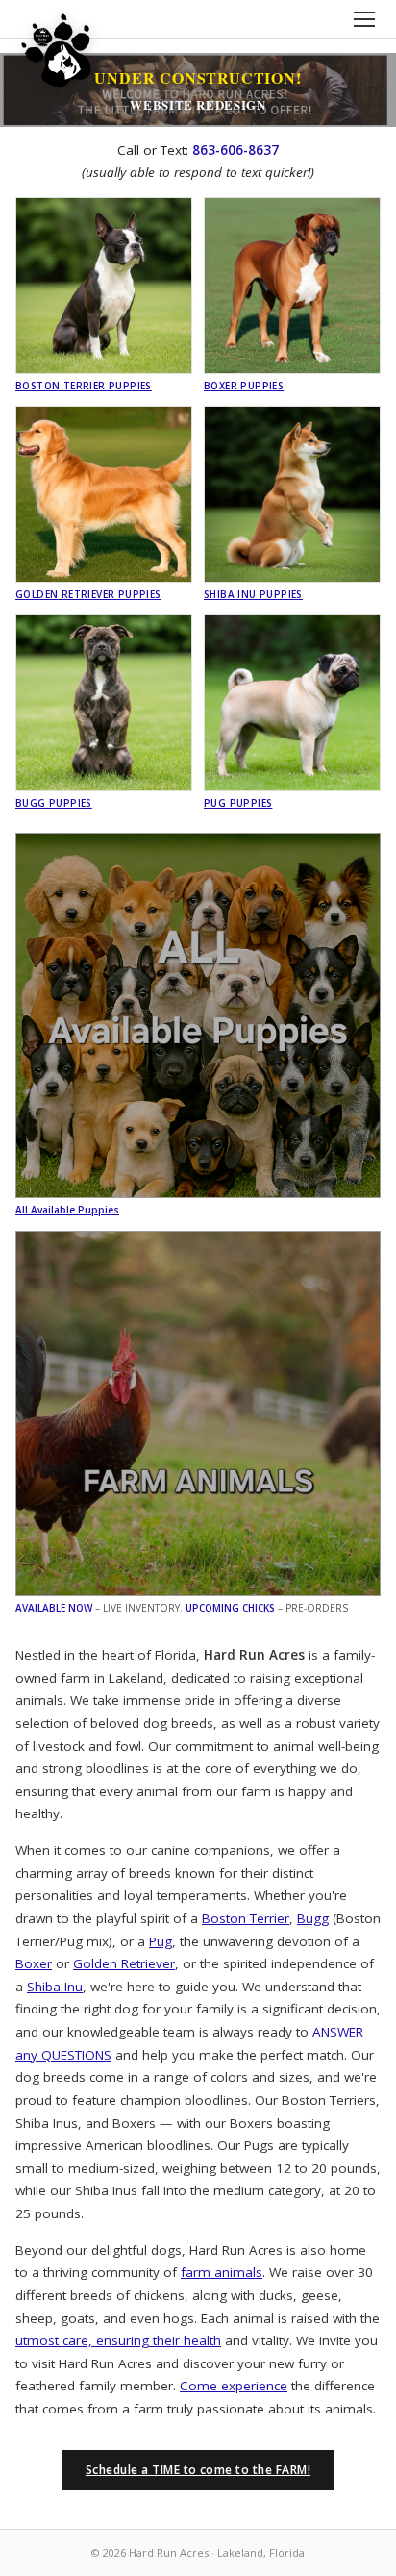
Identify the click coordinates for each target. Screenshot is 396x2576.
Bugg (313, 1918)
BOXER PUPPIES (244, 386)
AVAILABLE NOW (54, 1608)
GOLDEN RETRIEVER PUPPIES (88, 594)
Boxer (34, 1963)
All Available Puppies (67, 1210)
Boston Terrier (246, 1918)
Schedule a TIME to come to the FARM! (198, 2470)
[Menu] (364, 19)
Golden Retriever (124, 1963)
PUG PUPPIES (238, 803)
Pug (161, 1941)
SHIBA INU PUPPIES (253, 594)
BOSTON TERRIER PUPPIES (84, 386)
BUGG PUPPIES (54, 803)
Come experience (234, 2386)
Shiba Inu (55, 1987)
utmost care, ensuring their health (118, 2340)
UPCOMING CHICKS (230, 1608)
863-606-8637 (235, 150)
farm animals (222, 2272)
